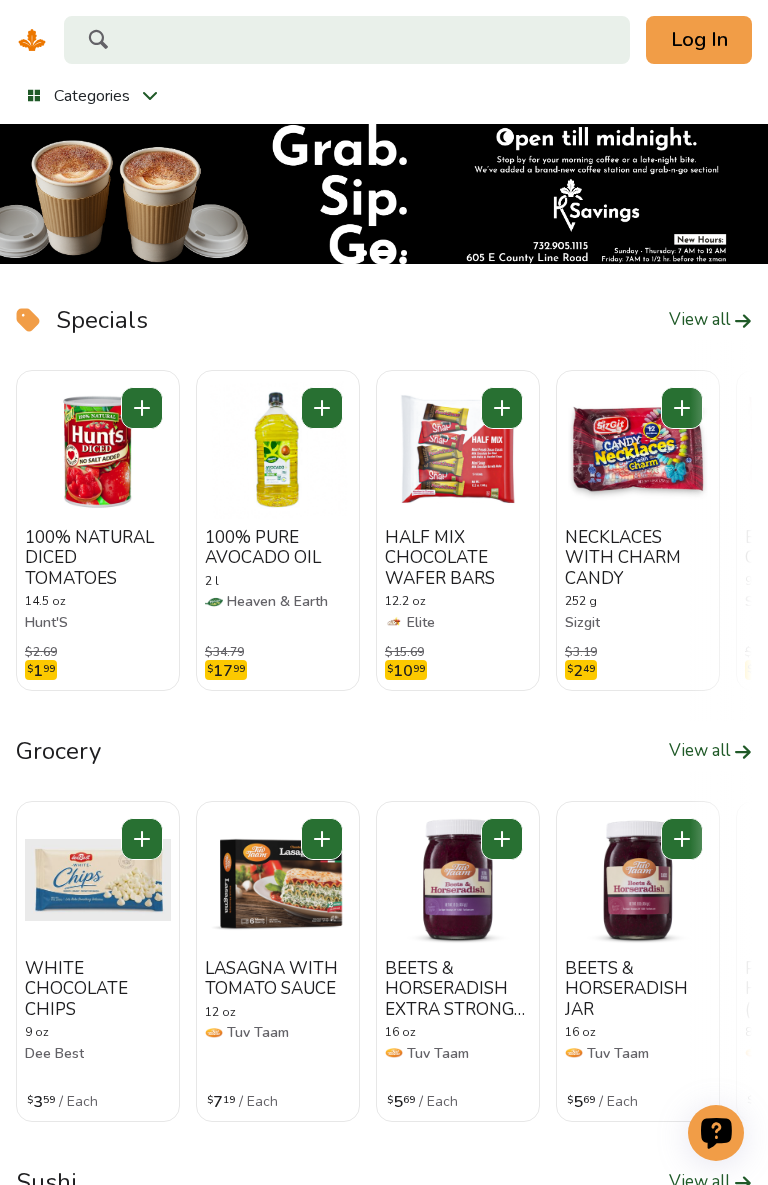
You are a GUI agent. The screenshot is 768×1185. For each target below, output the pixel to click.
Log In (699, 39)
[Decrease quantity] (142, 408)
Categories (92, 96)
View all (701, 320)
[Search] (98, 42)
